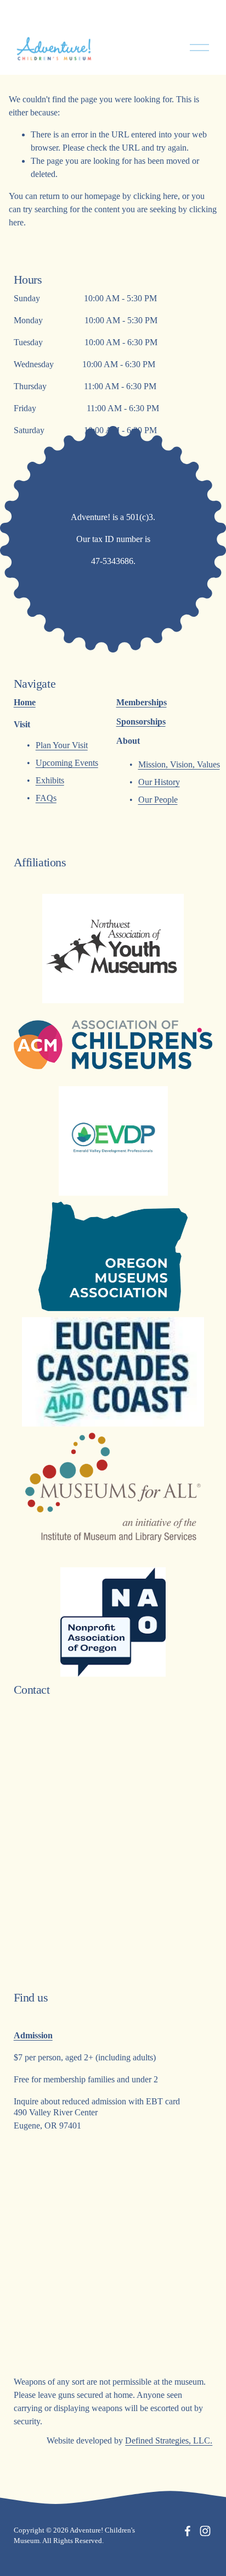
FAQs (46, 798)
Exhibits (50, 780)
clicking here (156, 196)
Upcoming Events (67, 763)
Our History (159, 782)
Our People (158, 800)
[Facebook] (188, 2531)
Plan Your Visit (62, 745)
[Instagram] (205, 2531)
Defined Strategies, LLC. (169, 2440)
